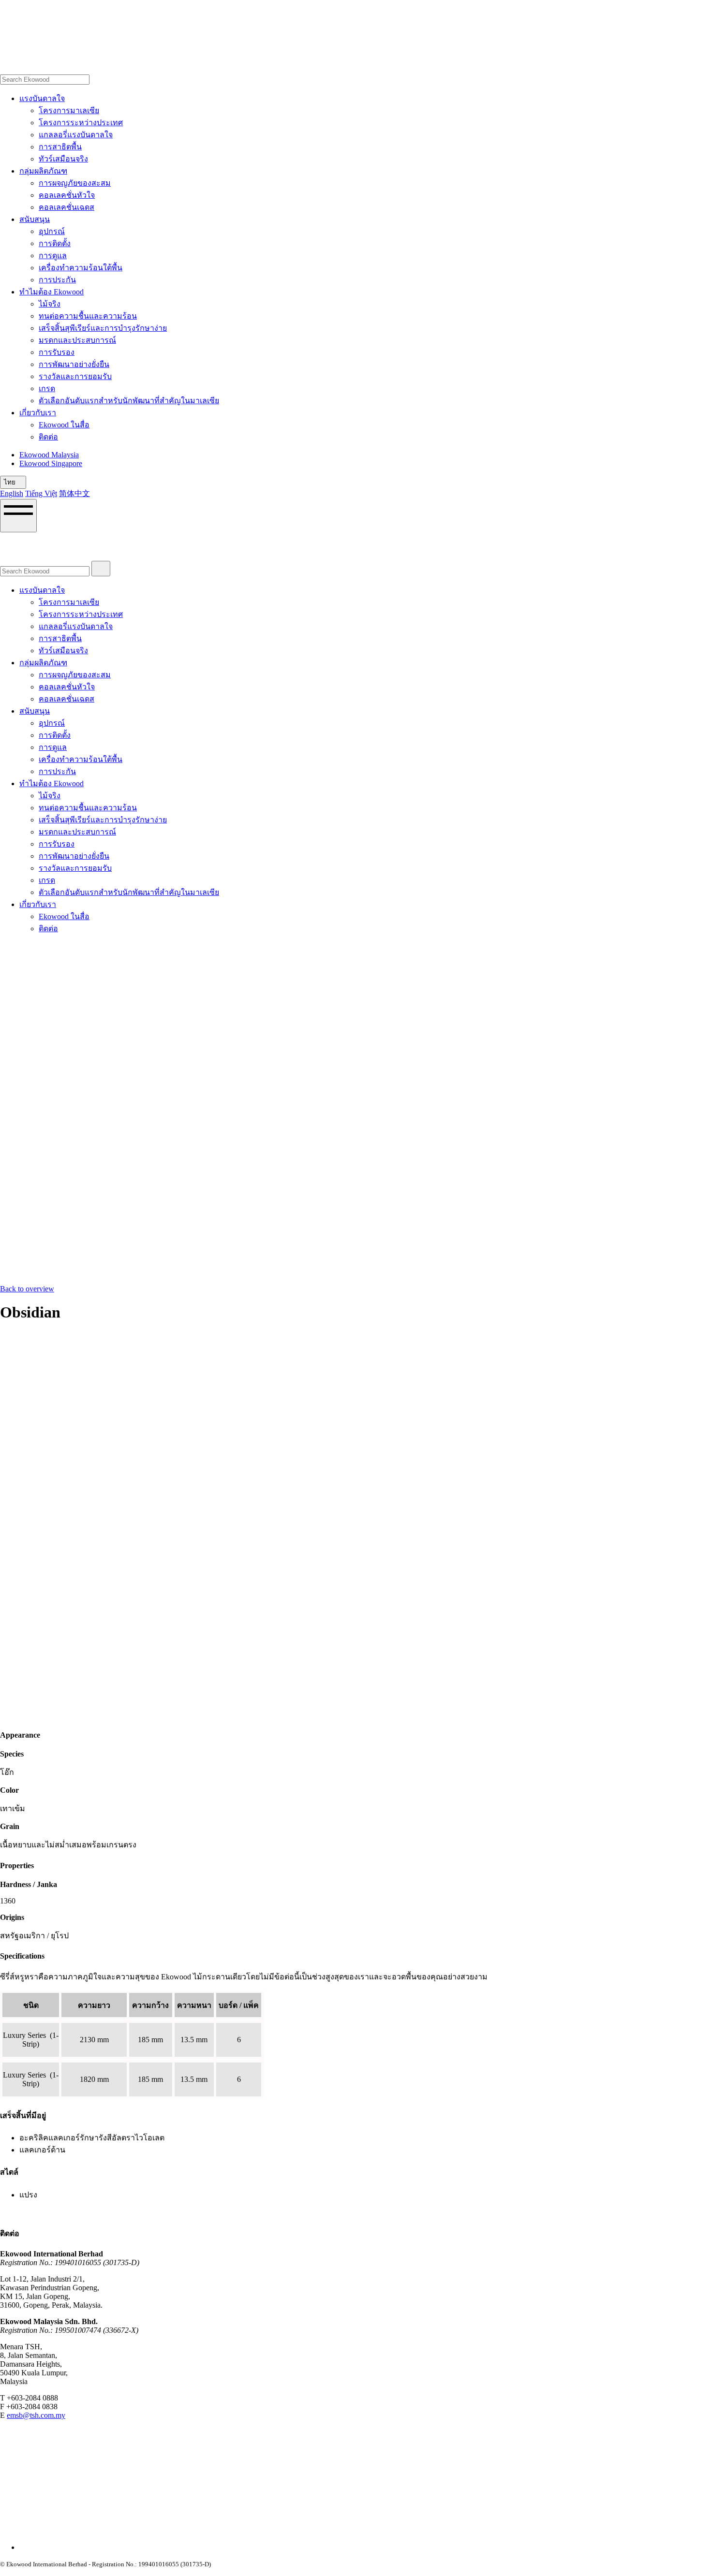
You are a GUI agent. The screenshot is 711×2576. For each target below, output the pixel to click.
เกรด (47, 388)
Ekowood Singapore (51, 463)
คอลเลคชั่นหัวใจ (67, 195)
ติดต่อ (48, 437)
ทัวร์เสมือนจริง (63, 159)
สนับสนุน (35, 219)
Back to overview (27, 1289)
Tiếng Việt (41, 493)
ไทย (11, 482)
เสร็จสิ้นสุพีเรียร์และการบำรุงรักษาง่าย (103, 328)
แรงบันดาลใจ (42, 98)
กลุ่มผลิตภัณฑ (43, 171)
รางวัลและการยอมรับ (75, 376)
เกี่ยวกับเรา (38, 413)
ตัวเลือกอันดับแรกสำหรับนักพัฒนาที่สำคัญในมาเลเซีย (129, 401)
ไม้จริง (50, 304)
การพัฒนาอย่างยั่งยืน (74, 364)
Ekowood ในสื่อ (64, 425)
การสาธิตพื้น (60, 147)
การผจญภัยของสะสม (75, 183)
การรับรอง (57, 352)
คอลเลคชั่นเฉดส (67, 207)
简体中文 (74, 493)
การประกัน (57, 280)
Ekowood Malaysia (49, 455)
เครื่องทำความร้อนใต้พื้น (81, 268)
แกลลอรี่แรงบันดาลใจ (76, 135)
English (12, 493)
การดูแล (53, 256)
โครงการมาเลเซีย (69, 110)
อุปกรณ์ (52, 231)
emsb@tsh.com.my (36, 2415)
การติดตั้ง (55, 243)
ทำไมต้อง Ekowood (52, 292)
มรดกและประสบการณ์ (77, 340)
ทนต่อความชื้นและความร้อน (88, 316)
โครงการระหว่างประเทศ (81, 123)
